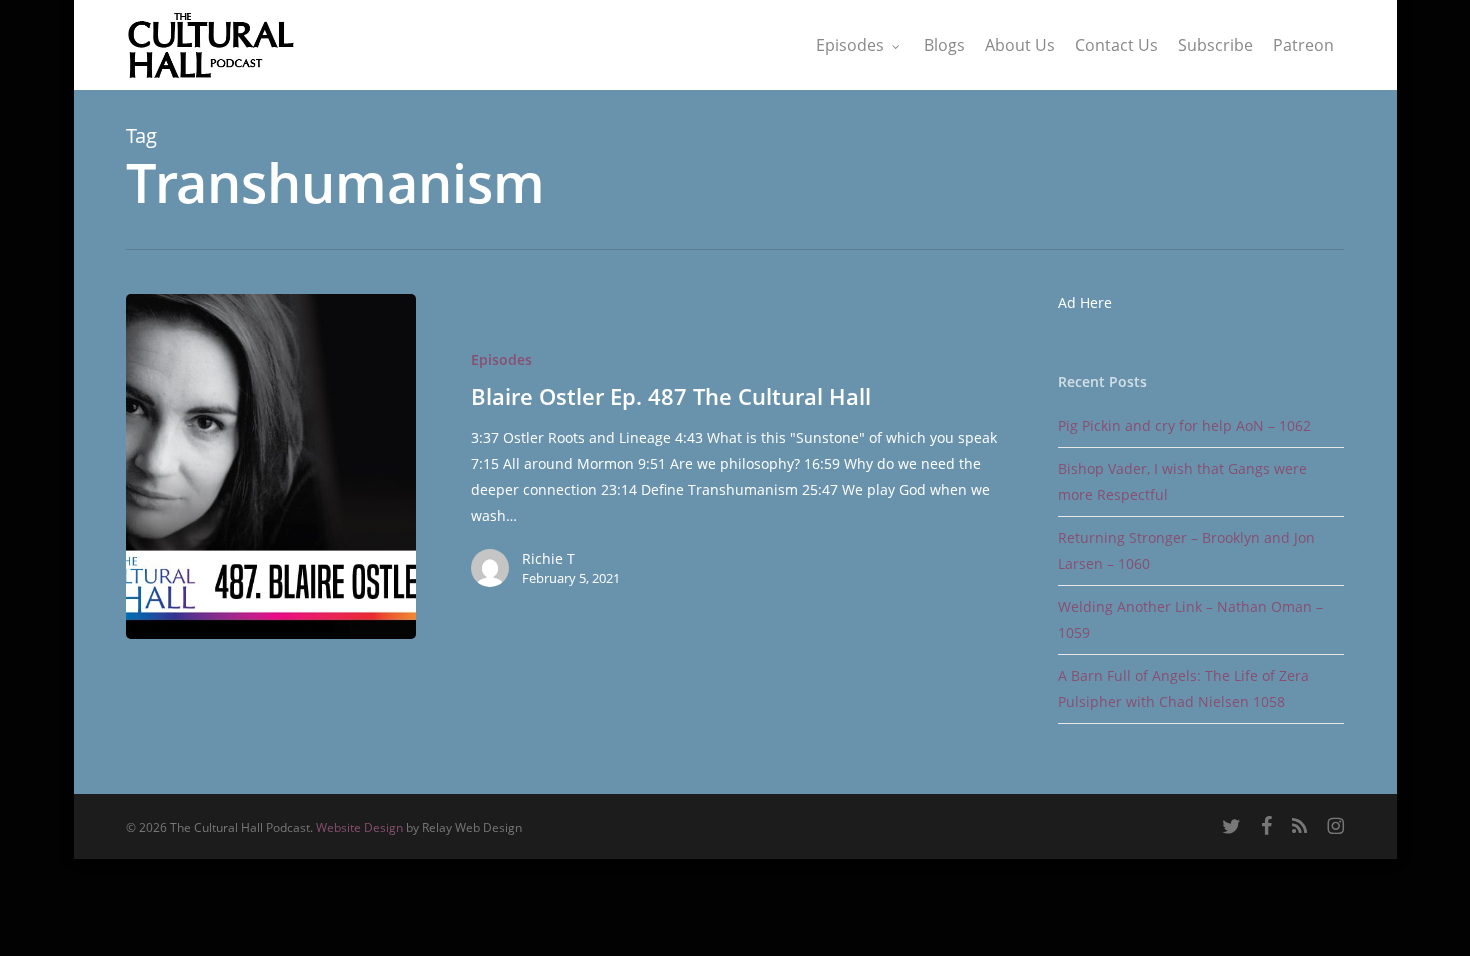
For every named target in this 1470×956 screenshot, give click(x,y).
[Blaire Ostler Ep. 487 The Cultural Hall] (270, 466)
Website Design (359, 827)
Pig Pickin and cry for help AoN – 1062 (1184, 425)
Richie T (548, 558)
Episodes (501, 359)
